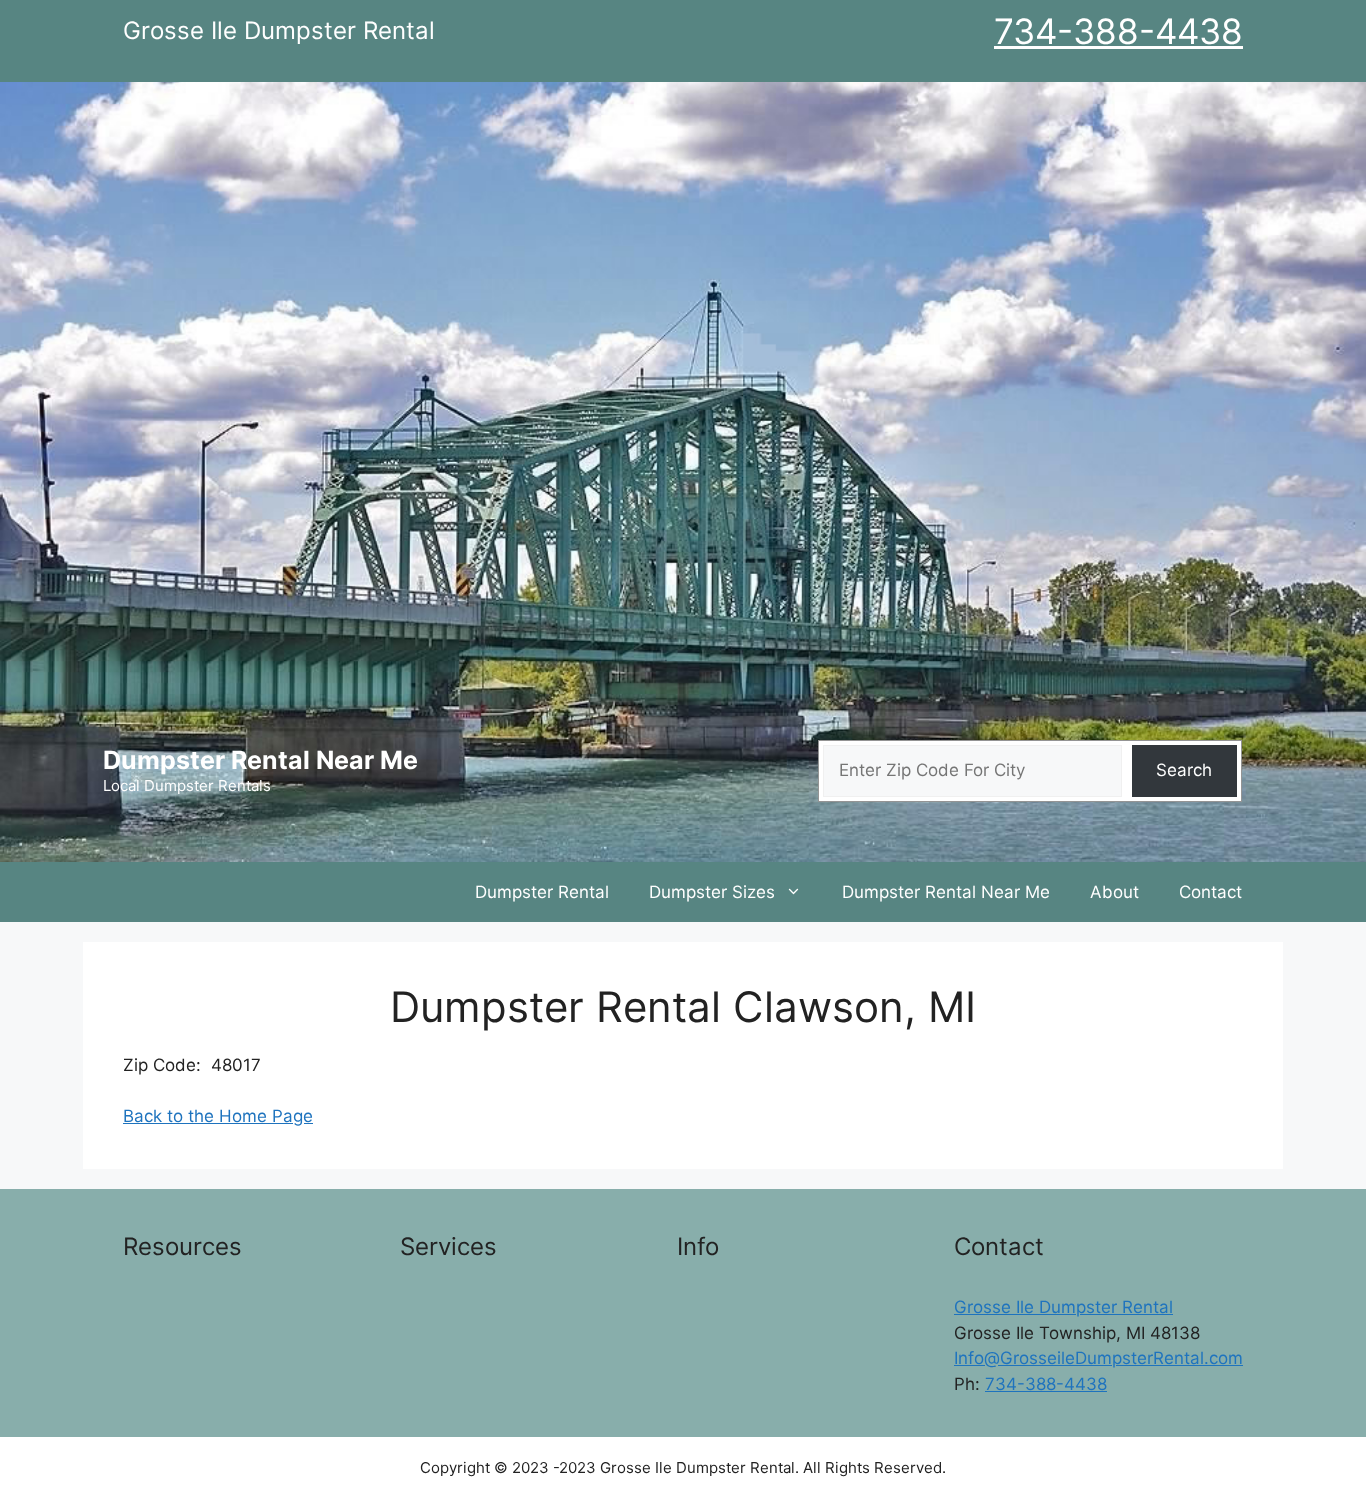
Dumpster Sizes (712, 892)
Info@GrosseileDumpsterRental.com (1098, 1358)
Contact (1210, 892)
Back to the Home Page (218, 1116)
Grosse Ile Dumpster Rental (1063, 1307)
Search (1184, 770)
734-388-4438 (1118, 31)
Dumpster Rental (542, 892)
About (1114, 892)
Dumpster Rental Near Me (260, 760)
